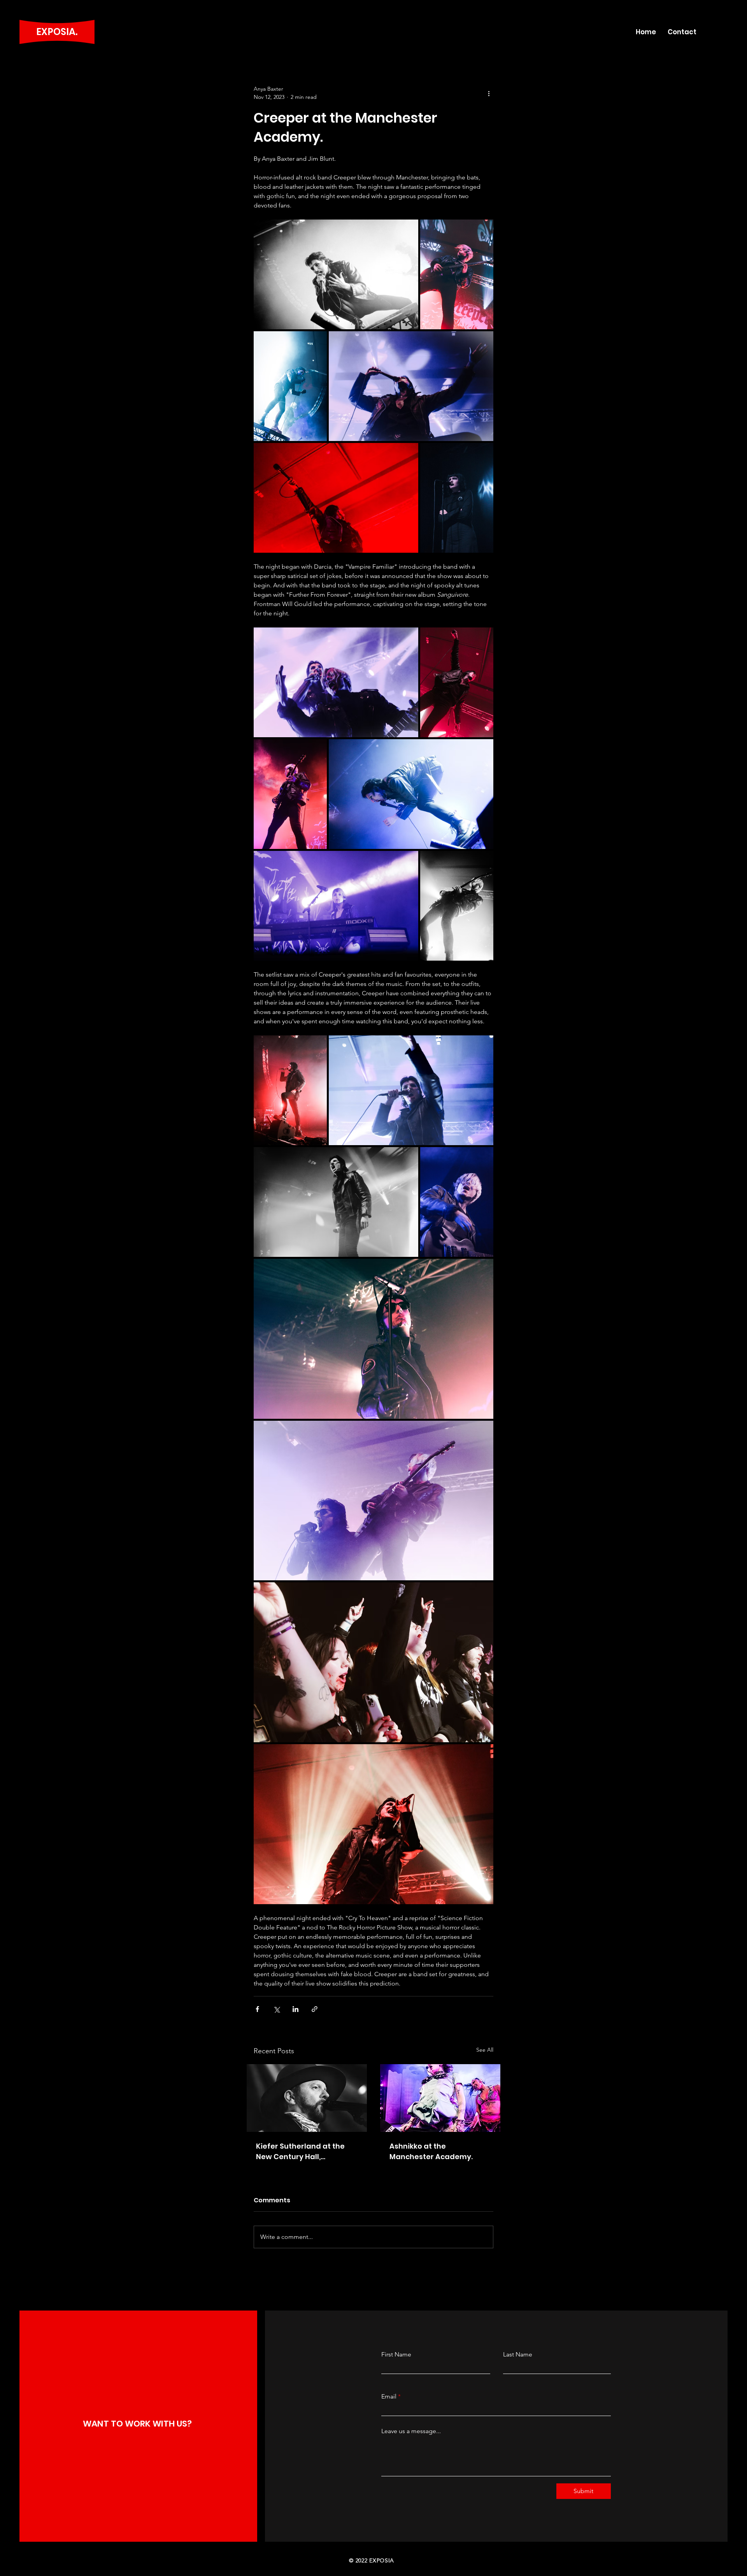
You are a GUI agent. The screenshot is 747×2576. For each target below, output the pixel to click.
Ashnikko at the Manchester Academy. (431, 2151)
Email (389, 2397)
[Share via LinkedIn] (295, 2009)
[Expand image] (336, 274)
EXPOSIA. (57, 32)
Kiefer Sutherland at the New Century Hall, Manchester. (300, 2152)
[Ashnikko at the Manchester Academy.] (440, 2098)
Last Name (518, 2355)
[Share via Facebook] (257, 2009)
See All (485, 2050)
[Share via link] (315, 2009)
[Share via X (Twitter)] (276, 2009)
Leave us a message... (411, 2431)
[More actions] (489, 93)
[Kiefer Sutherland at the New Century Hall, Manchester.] (307, 2098)
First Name (396, 2355)
